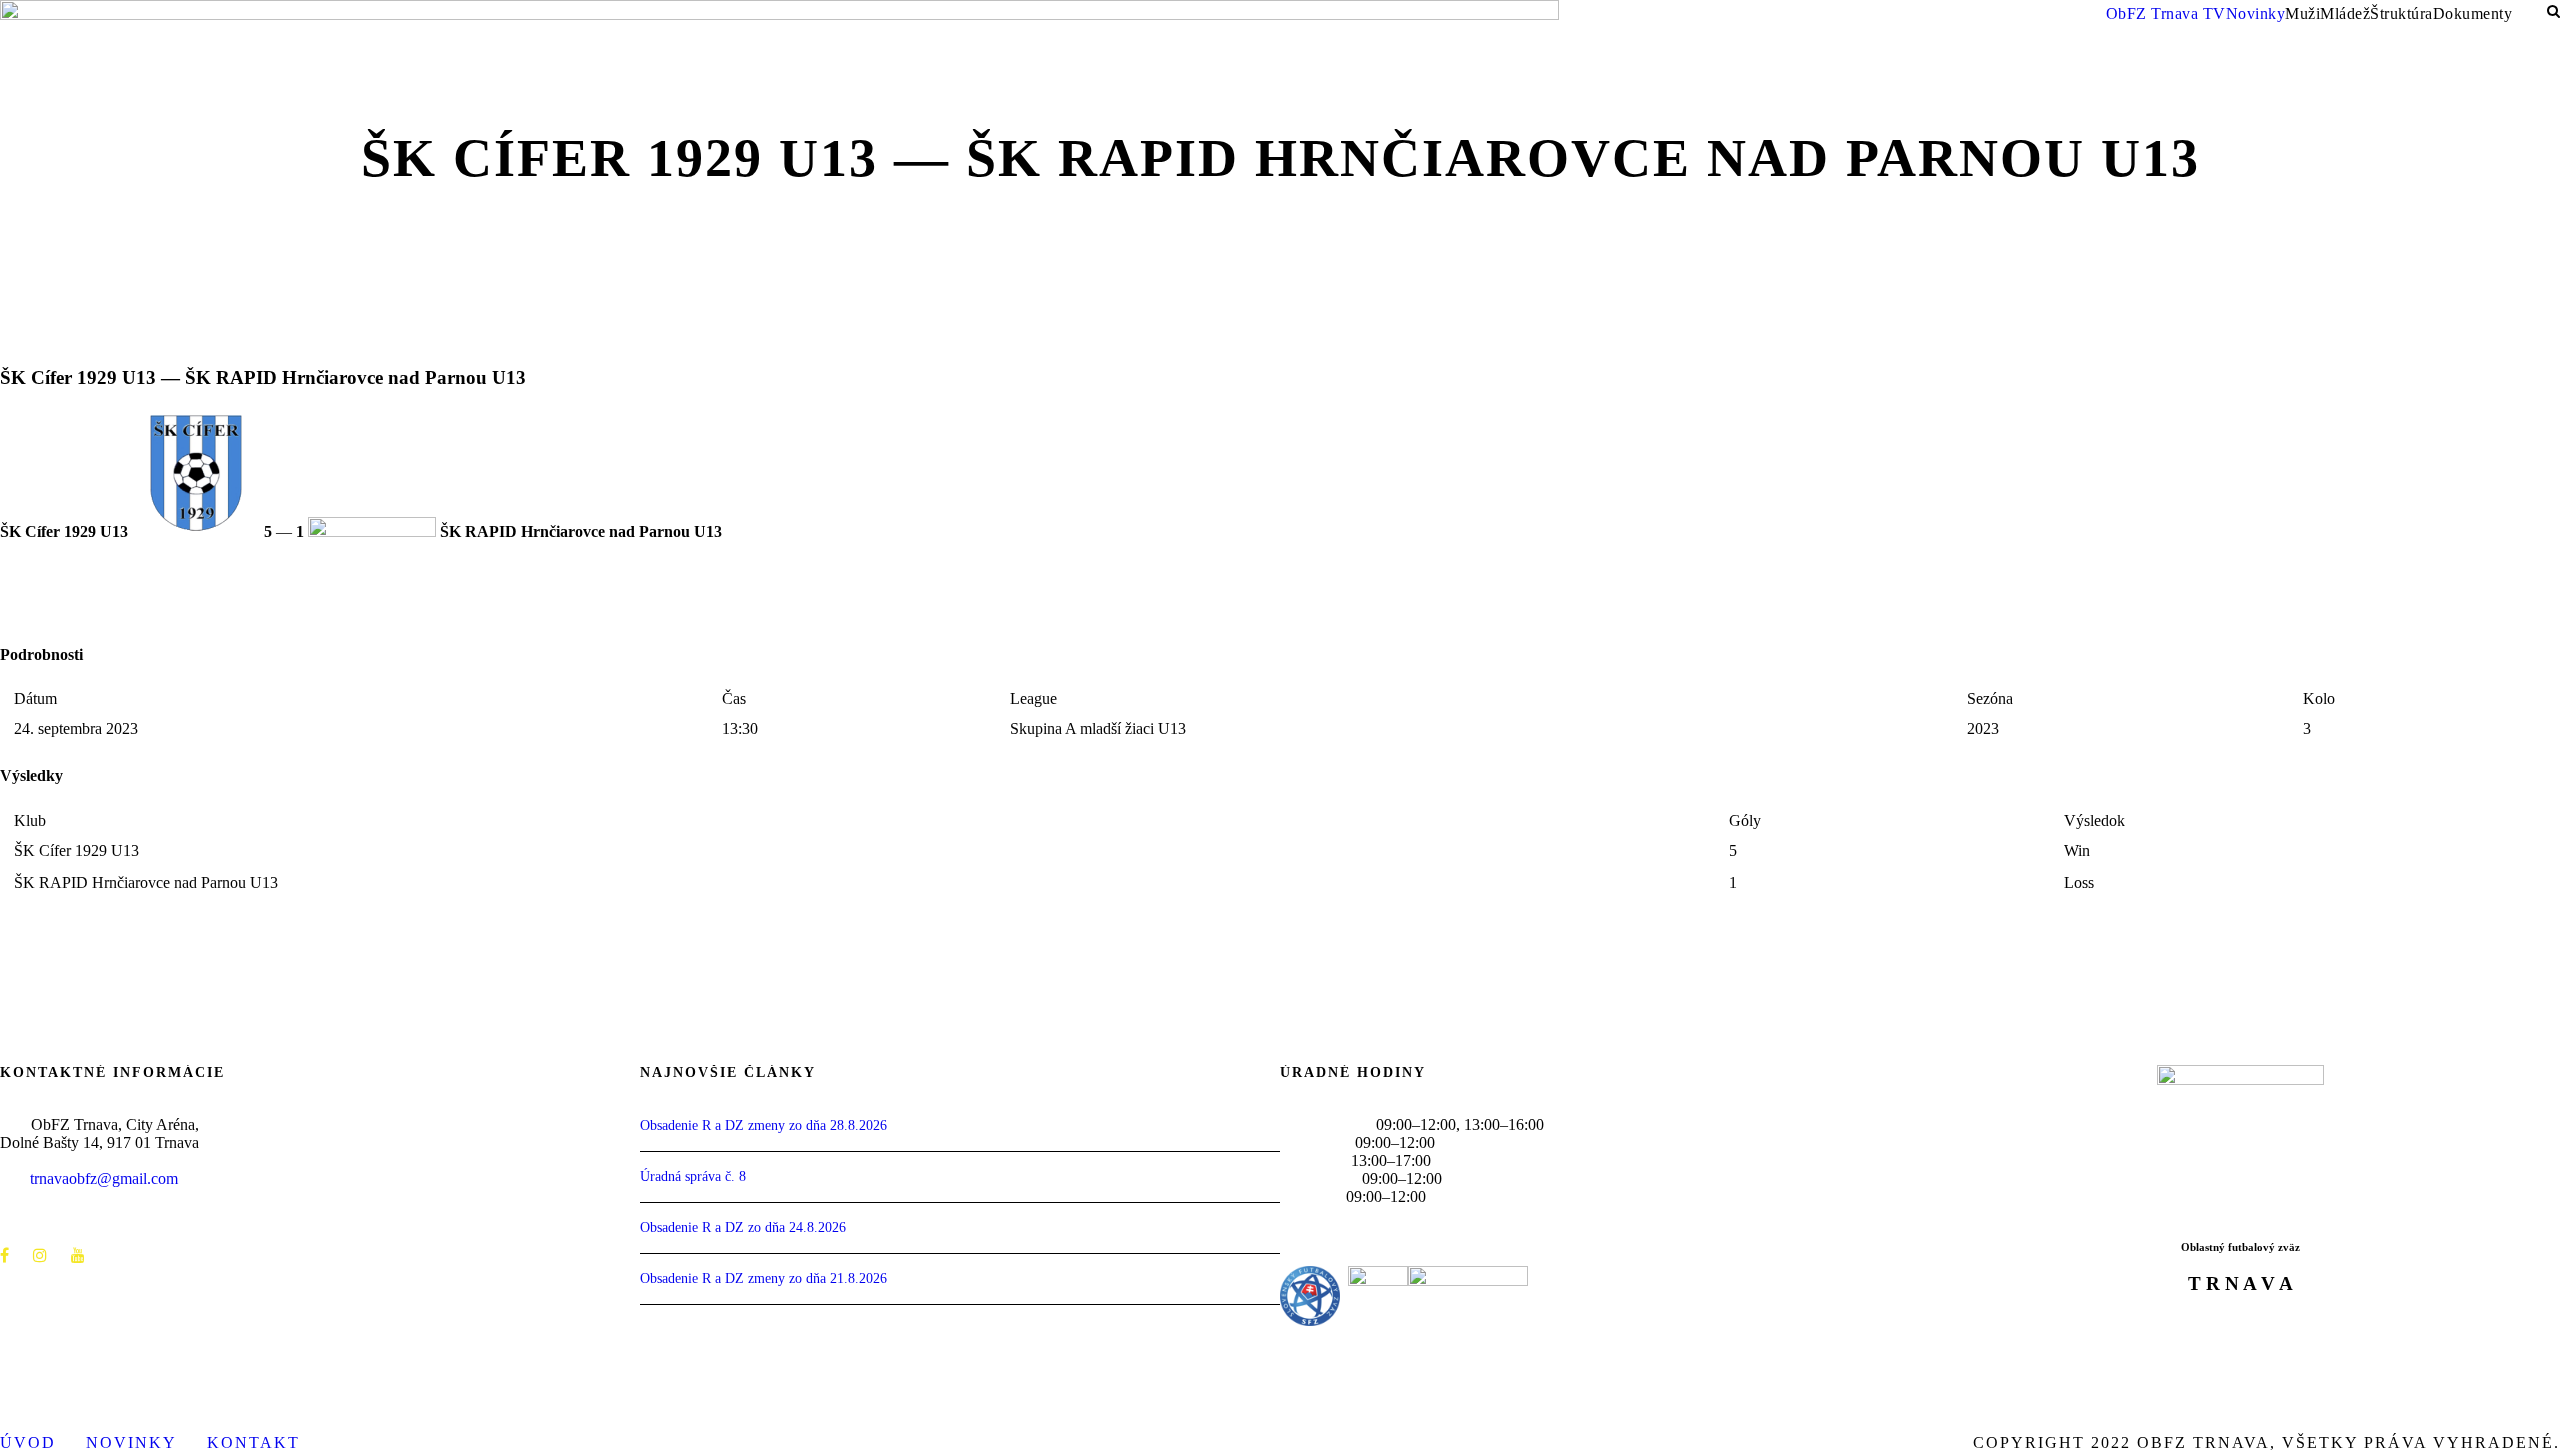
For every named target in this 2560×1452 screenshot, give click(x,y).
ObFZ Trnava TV (2166, 13)
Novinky (2256, 13)
